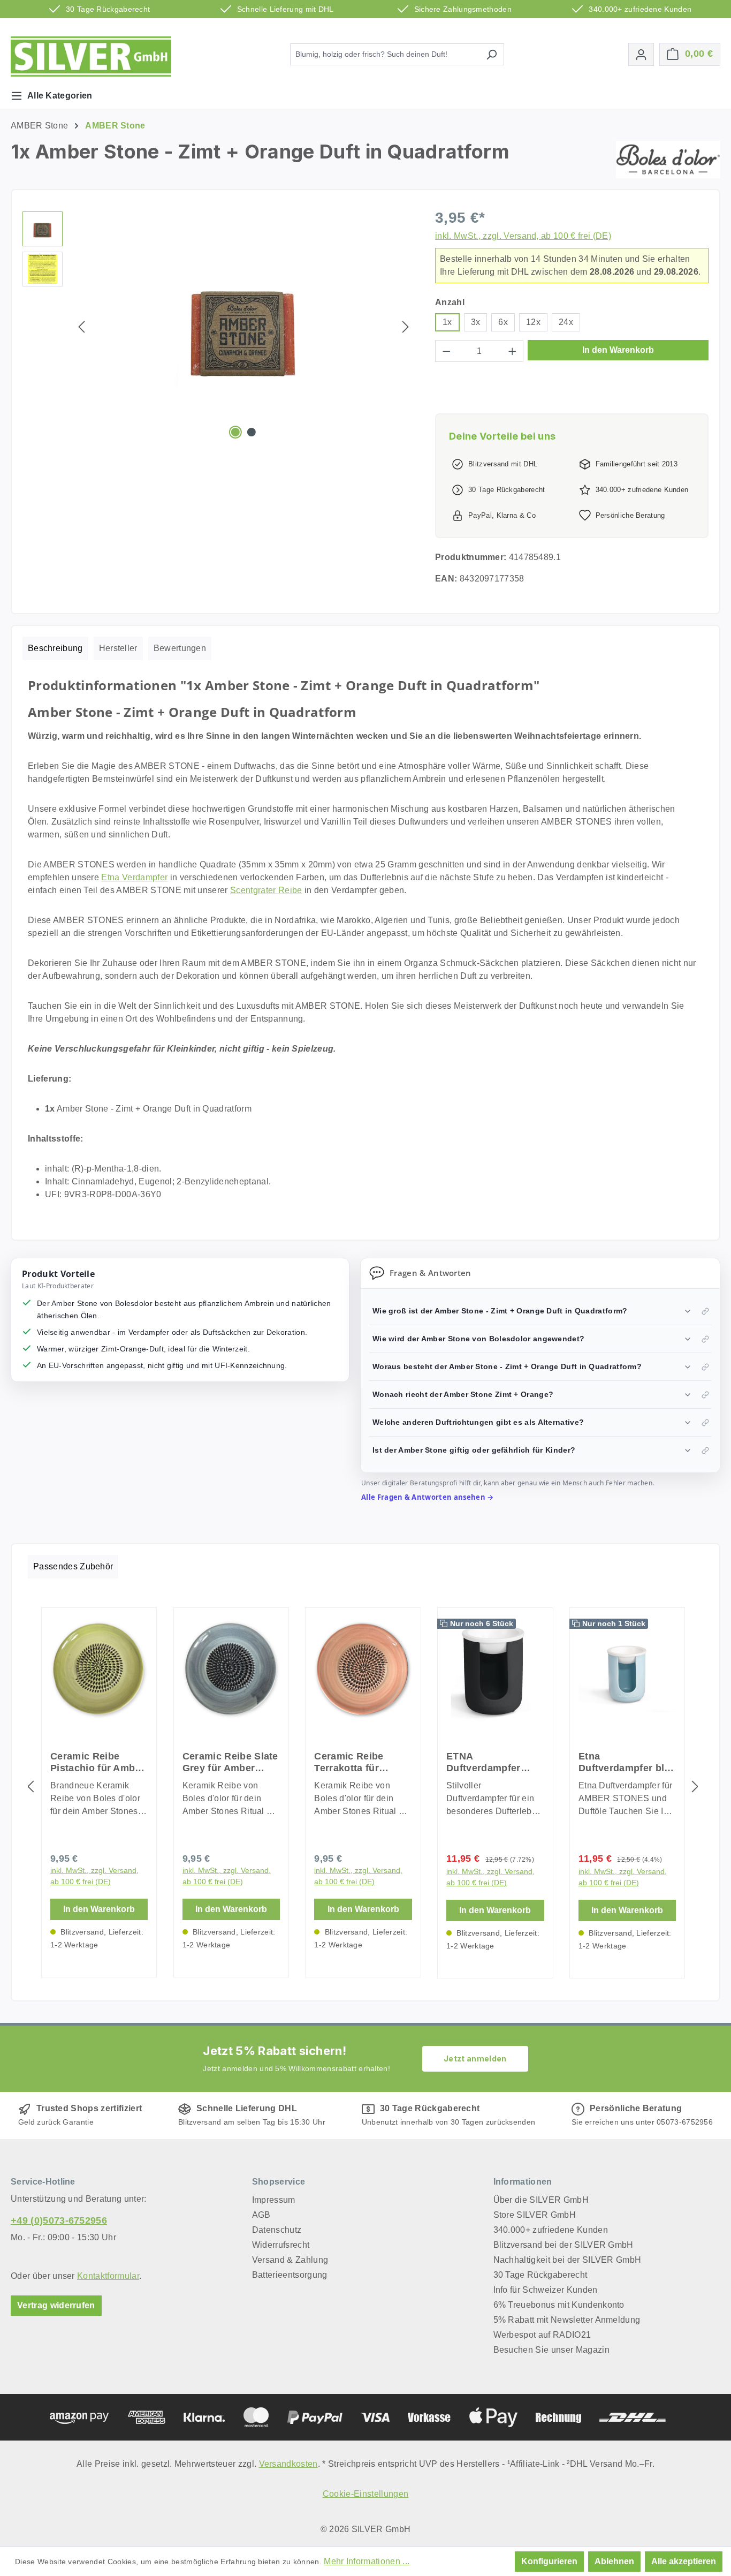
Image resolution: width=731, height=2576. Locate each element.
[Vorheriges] (81, 327)
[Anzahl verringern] (446, 351)
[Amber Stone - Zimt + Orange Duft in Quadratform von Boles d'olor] (243, 327)
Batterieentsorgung (290, 2275)
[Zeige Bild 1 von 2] (235, 432)
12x (533, 322)
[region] (218, 327)
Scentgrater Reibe (266, 890)
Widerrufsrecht (281, 2245)
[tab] (55, 648)
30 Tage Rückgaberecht (540, 2275)
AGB (261, 2215)
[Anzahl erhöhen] (513, 351)
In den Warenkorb (618, 350)
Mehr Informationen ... (367, 2561)
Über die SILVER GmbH (541, 2200)
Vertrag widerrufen (56, 2305)
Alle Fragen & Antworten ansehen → (428, 1497)
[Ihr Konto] (641, 54)
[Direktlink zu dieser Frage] (705, 1311)
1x (447, 322)
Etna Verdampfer (134, 877)
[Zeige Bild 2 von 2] (252, 432)
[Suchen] (492, 54)
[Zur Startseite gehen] (91, 56)
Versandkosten (288, 2464)
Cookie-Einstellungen (365, 2494)
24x (566, 322)
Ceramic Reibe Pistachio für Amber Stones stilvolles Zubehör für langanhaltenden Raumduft (97, 1762)
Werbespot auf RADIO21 (542, 2335)
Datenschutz (277, 2230)
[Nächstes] (406, 327)
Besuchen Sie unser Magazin (551, 2350)
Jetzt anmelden (475, 2058)
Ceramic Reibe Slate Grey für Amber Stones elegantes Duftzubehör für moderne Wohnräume (230, 1762)
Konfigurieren (549, 2561)
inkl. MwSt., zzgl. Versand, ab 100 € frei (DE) (523, 236)
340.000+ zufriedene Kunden (551, 2230)
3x (476, 322)
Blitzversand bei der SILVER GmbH (564, 2245)
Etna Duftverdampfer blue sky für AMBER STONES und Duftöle (627, 1762)
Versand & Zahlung (290, 2260)
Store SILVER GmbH (535, 2215)
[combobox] (385, 54)
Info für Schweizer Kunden (546, 2290)
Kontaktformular (108, 2276)
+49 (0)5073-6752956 (59, 2220)
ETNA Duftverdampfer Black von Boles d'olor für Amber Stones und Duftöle (492, 1762)
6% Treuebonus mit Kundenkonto (559, 2305)
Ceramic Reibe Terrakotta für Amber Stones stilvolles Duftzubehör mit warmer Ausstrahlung (352, 1762)
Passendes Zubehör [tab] (73, 1566)
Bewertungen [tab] (180, 648)
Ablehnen (614, 2561)
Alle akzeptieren (684, 2561)
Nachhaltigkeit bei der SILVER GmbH (568, 2260)
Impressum (274, 2200)
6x (503, 322)
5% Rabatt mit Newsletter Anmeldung (567, 2320)
